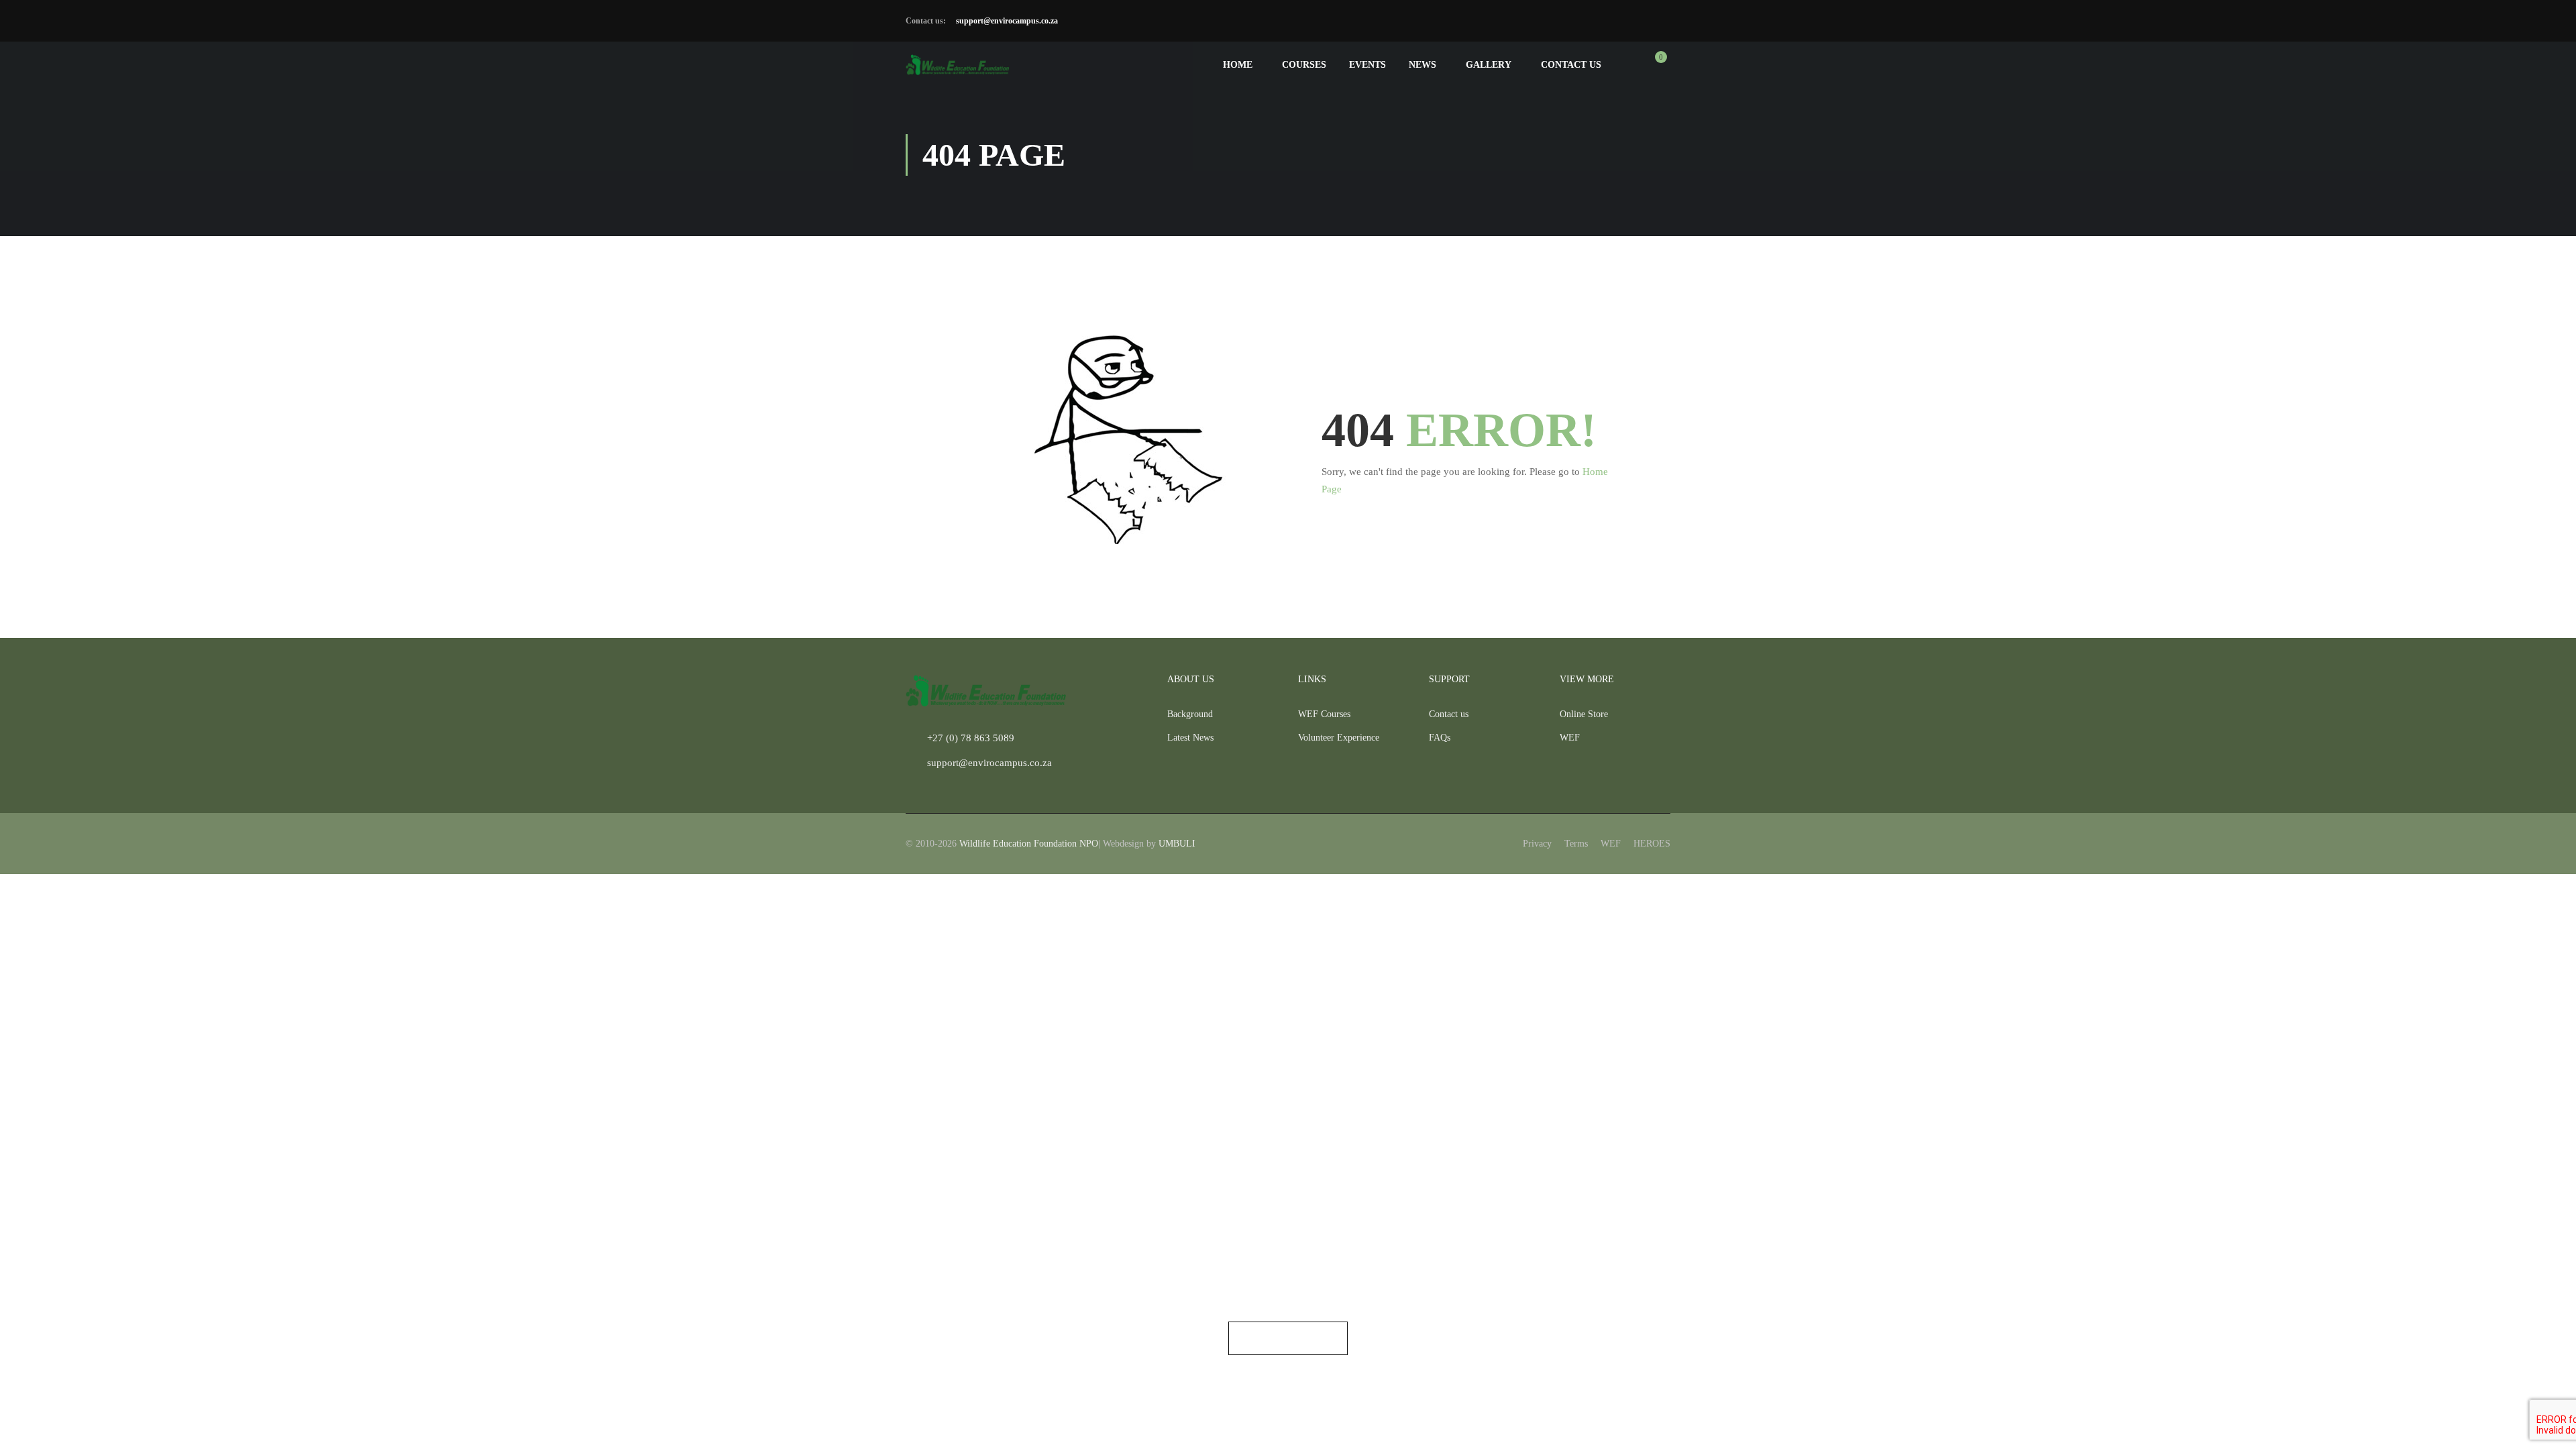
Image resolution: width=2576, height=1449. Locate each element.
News (1423, 65)
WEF (1570, 738)
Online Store (1584, 714)
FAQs (1440, 738)
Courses (1304, 65)
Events (1367, 65)
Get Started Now (1288, 1338)
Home (1238, 65)
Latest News (1190, 738)
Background (1190, 714)
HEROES (1652, 844)
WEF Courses (1324, 714)
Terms (1576, 844)
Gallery (1489, 65)
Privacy (1537, 844)
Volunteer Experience (1339, 738)
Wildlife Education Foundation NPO (1029, 844)
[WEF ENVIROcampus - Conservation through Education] (958, 65)
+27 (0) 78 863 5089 (971, 738)
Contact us (1571, 65)
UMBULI (1177, 844)
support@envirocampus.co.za (1006, 21)
